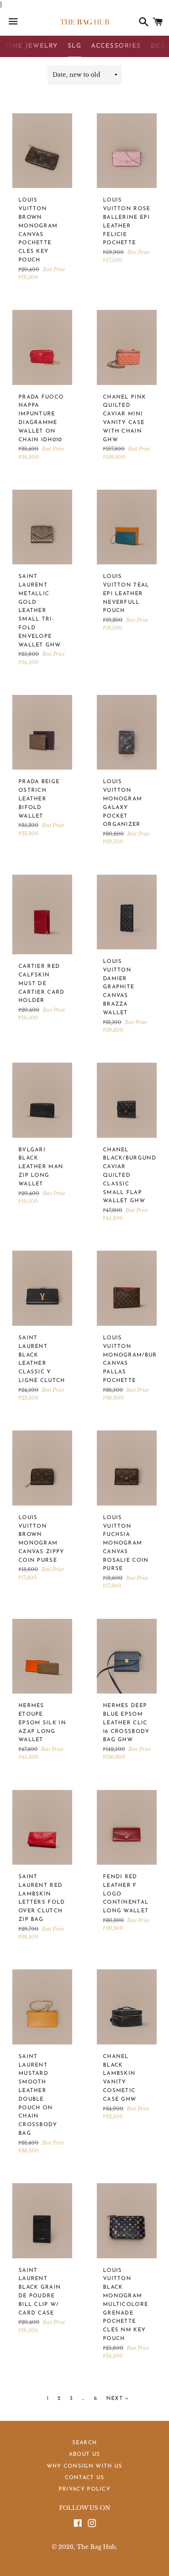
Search (85, 2443)
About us (84, 2454)
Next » (118, 2398)
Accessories (116, 46)
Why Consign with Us (85, 2466)
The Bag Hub (96, 2547)
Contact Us (85, 2478)
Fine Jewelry (32, 46)
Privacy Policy (84, 2489)
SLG (75, 46)
